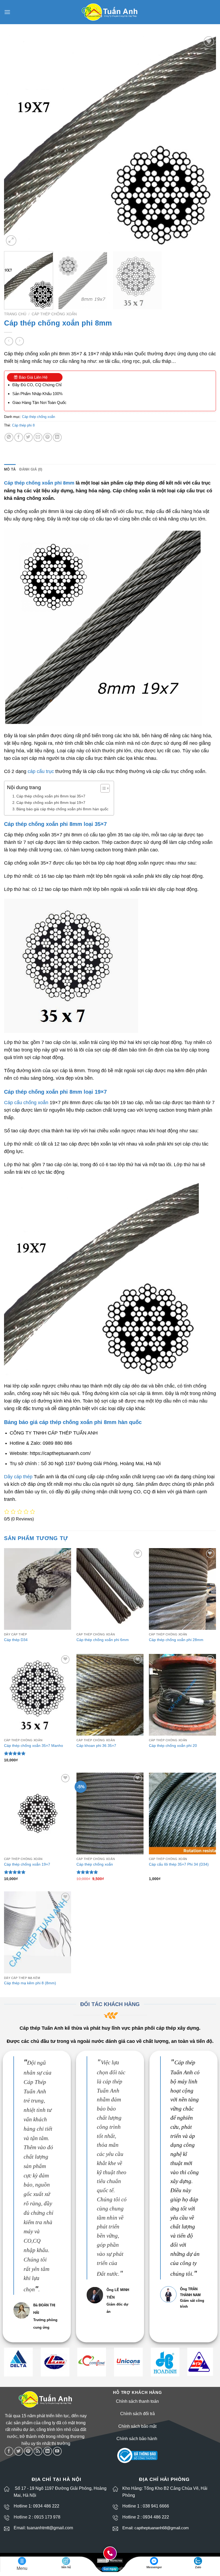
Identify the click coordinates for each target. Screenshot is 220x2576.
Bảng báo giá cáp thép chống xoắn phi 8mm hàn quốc (62, 809)
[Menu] (7, 12)
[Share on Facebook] (19, 437)
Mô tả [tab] (10, 469)
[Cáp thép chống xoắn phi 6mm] (110, 1589)
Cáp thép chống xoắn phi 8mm (39, 483)
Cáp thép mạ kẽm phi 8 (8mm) (30, 1983)
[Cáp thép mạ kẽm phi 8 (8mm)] (38, 1932)
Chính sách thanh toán (137, 2401)
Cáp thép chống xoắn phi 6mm (103, 1640)
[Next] (205, 141)
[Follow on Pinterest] (28, 2451)
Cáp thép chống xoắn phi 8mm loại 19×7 (51, 803)
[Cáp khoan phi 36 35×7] (110, 1695)
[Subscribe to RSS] (38, 2451)
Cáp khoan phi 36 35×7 (96, 1746)
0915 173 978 (47, 2517)
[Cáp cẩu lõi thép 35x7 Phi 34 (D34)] (182, 1813)
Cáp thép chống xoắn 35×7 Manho (34, 1746)
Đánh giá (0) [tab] (31, 469)
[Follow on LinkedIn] (48, 2451)
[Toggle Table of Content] (102, 788)
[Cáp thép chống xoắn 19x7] (38, 1813)
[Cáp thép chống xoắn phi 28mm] (182, 1589)
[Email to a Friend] (38, 437)
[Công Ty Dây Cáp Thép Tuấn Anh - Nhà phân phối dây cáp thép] (110, 12)
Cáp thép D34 (16, 1640)
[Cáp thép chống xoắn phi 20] (182, 1695)
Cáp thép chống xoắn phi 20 (173, 1746)
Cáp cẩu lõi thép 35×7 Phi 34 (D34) (179, 1864)
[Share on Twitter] (28, 437)
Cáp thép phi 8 (23, 425)
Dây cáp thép (18, 1477)
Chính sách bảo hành (137, 2439)
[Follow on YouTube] (57, 2451)
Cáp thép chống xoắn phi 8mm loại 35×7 (51, 796)
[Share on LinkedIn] (57, 437)
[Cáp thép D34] (38, 1589)
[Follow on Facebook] (9, 2451)
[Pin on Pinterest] (48, 437)
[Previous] (15, 141)
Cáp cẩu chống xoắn (26, 1103)
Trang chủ (15, 314)
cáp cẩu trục (41, 771)
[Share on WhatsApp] (9, 437)
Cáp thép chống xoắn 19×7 (27, 1864)
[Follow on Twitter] (19, 2451)
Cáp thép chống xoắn (54, 314)
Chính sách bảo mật (137, 2426)
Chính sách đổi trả (137, 2414)
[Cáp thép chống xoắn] (110, 1813)
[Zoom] (11, 241)
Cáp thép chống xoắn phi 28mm (176, 1640)
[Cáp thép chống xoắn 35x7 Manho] (38, 1695)
